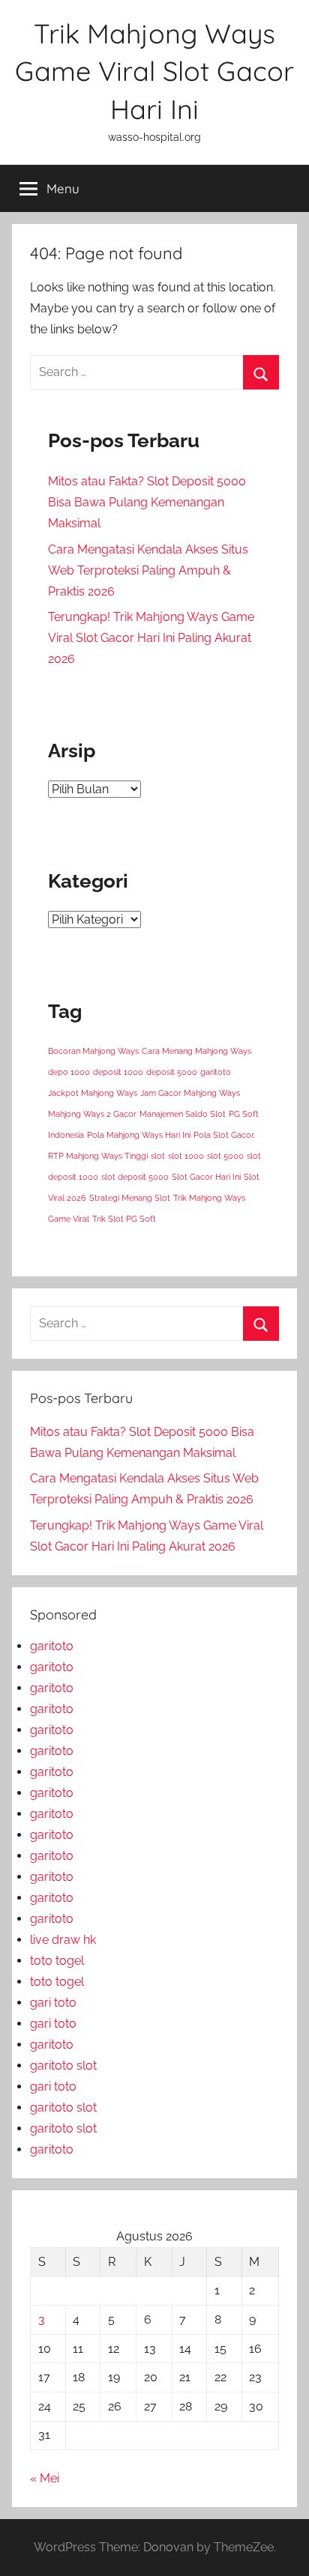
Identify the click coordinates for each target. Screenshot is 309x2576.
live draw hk (63, 1940)
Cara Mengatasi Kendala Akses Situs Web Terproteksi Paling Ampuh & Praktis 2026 (148, 570)
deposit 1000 (118, 1072)
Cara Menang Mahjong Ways (196, 1051)
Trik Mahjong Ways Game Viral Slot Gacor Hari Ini (154, 71)
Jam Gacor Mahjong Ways (190, 1093)
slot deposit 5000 (135, 1177)
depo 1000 (69, 1072)
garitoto (216, 1072)
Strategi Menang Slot (130, 1198)
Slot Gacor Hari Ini (206, 1177)
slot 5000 (225, 1156)
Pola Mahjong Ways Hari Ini (139, 1135)
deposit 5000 (172, 1072)
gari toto (53, 2003)
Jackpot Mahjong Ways (93, 1093)
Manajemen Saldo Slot (183, 1114)
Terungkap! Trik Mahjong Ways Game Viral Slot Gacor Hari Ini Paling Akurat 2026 (151, 638)
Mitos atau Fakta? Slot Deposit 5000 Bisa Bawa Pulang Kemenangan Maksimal (147, 502)
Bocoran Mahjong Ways (93, 1051)
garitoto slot (63, 2066)
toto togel (57, 1961)
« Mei (45, 2478)
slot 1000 (186, 1156)
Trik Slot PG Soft (124, 1219)
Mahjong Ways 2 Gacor (92, 1114)
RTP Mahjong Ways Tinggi (98, 1156)
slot (158, 1156)
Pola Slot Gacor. (224, 1135)
